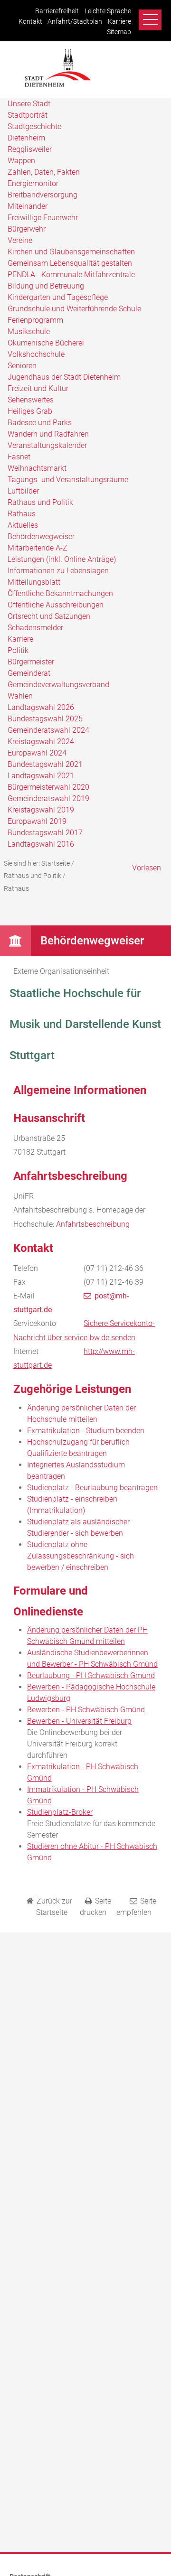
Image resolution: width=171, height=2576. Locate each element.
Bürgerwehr (27, 229)
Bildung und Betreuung (46, 286)
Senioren (22, 366)
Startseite (56, 863)
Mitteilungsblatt (34, 582)
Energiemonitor (33, 183)
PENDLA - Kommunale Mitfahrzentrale (71, 275)
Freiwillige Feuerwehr (43, 218)
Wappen (21, 161)
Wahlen (20, 696)
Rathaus (22, 514)
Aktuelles (23, 525)
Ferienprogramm (35, 320)
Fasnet (19, 457)
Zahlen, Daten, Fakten (44, 172)
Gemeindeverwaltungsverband (58, 685)
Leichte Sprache (108, 11)
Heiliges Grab (30, 411)
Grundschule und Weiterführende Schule (74, 309)
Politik (18, 650)
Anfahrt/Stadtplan (75, 22)
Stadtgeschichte (34, 126)
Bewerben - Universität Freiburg (79, 1721)
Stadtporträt (28, 115)
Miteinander (28, 206)
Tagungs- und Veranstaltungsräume (68, 480)
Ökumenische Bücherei (46, 343)
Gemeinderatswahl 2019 (48, 798)
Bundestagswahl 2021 (45, 764)
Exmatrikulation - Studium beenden (86, 1431)
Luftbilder (23, 491)
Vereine (20, 240)
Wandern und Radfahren (48, 434)
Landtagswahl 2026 (41, 707)
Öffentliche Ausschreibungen (56, 605)
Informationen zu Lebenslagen (58, 571)
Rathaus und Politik (40, 502)
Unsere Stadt (29, 104)
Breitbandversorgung (43, 195)
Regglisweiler (30, 149)
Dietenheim (26, 138)
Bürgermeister (31, 662)
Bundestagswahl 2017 (45, 833)
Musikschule (29, 331)
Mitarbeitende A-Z (38, 548)
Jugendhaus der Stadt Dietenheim (64, 377)
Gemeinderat (29, 673)
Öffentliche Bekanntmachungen (60, 593)
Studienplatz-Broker (60, 1812)
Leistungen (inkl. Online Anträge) (62, 559)
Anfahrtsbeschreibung (93, 1224)
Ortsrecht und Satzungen (49, 616)
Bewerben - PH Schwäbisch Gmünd (86, 1710)
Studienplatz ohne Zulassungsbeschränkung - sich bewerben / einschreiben (81, 1556)
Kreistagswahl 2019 (41, 810)
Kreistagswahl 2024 (41, 742)
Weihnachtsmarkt (37, 468)
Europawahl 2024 (37, 753)
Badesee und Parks (40, 423)
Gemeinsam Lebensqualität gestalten (70, 263)
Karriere (119, 22)
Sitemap (119, 32)
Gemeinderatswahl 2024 (48, 730)
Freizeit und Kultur (38, 388)
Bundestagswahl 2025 (45, 719)
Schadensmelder (35, 628)
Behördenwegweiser (41, 537)
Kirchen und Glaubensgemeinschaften (71, 252)
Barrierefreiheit (57, 11)
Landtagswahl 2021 (41, 776)
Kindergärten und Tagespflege (58, 297)
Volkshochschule (36, 354)
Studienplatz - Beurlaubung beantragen (92, 1488)
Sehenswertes (31, 400)
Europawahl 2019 (37, 821)
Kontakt (30, 22)
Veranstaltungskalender (47, 445)
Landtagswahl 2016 (41, 844)
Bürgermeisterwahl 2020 (48, 787)
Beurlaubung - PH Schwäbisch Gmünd (91, 1675)
